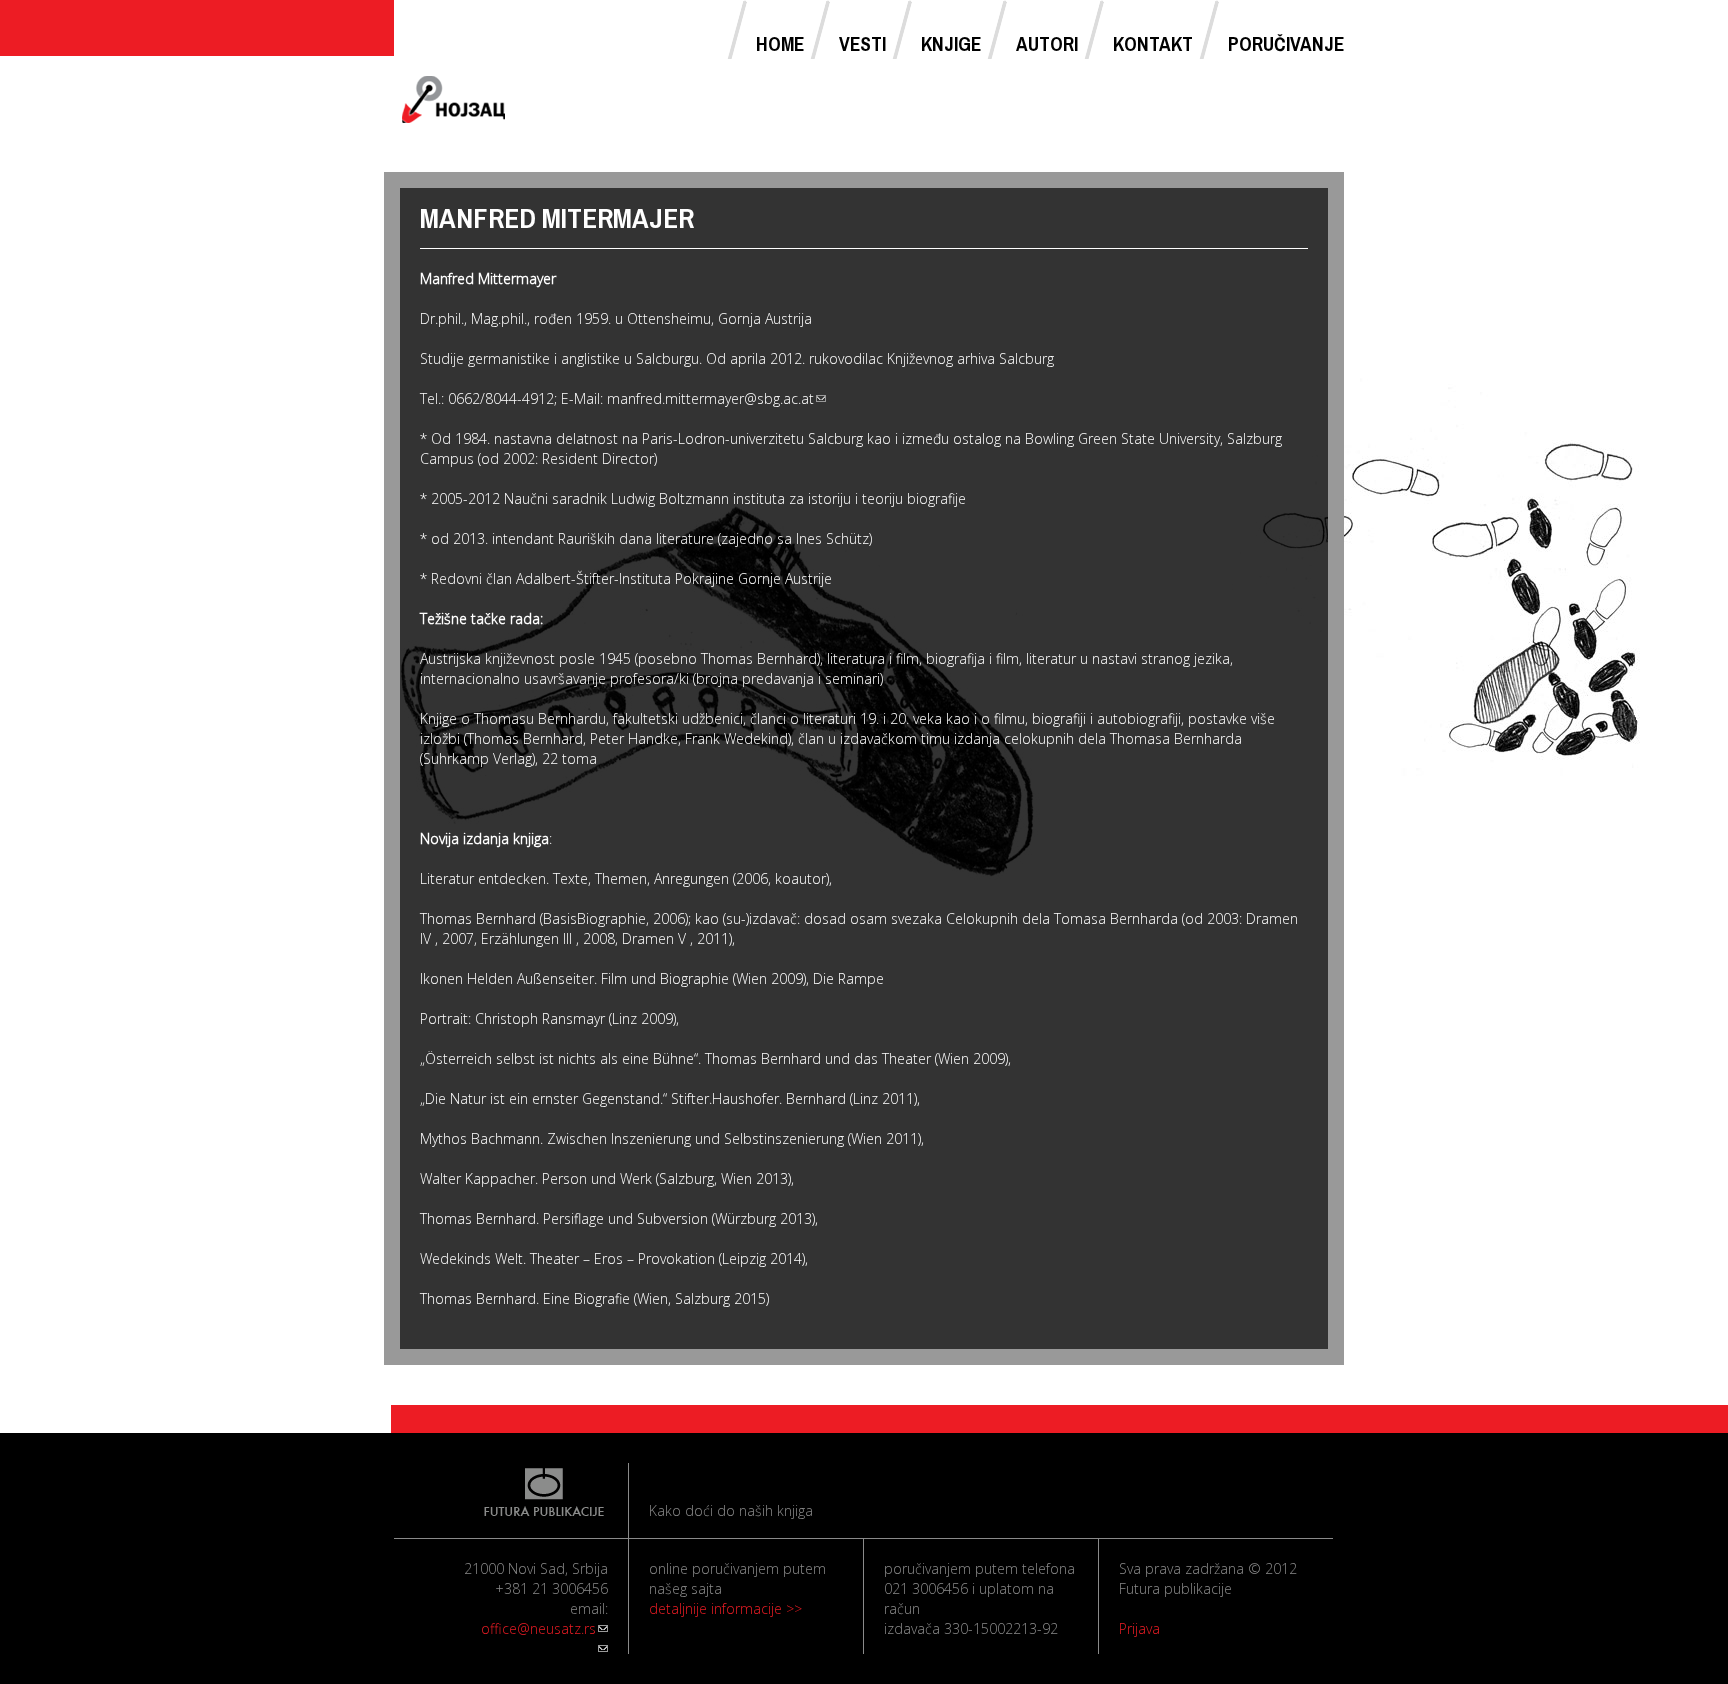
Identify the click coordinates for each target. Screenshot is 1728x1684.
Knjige (951, 44)
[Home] (454, 100)
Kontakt (1153, 44)
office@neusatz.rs (544, 1628)
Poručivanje (1286, 44)
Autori (1047, 44)
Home (780, 44)
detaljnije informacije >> (725, 1608)
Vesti (862, 44)
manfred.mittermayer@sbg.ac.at (716, 398)
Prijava (1139, 1628)
